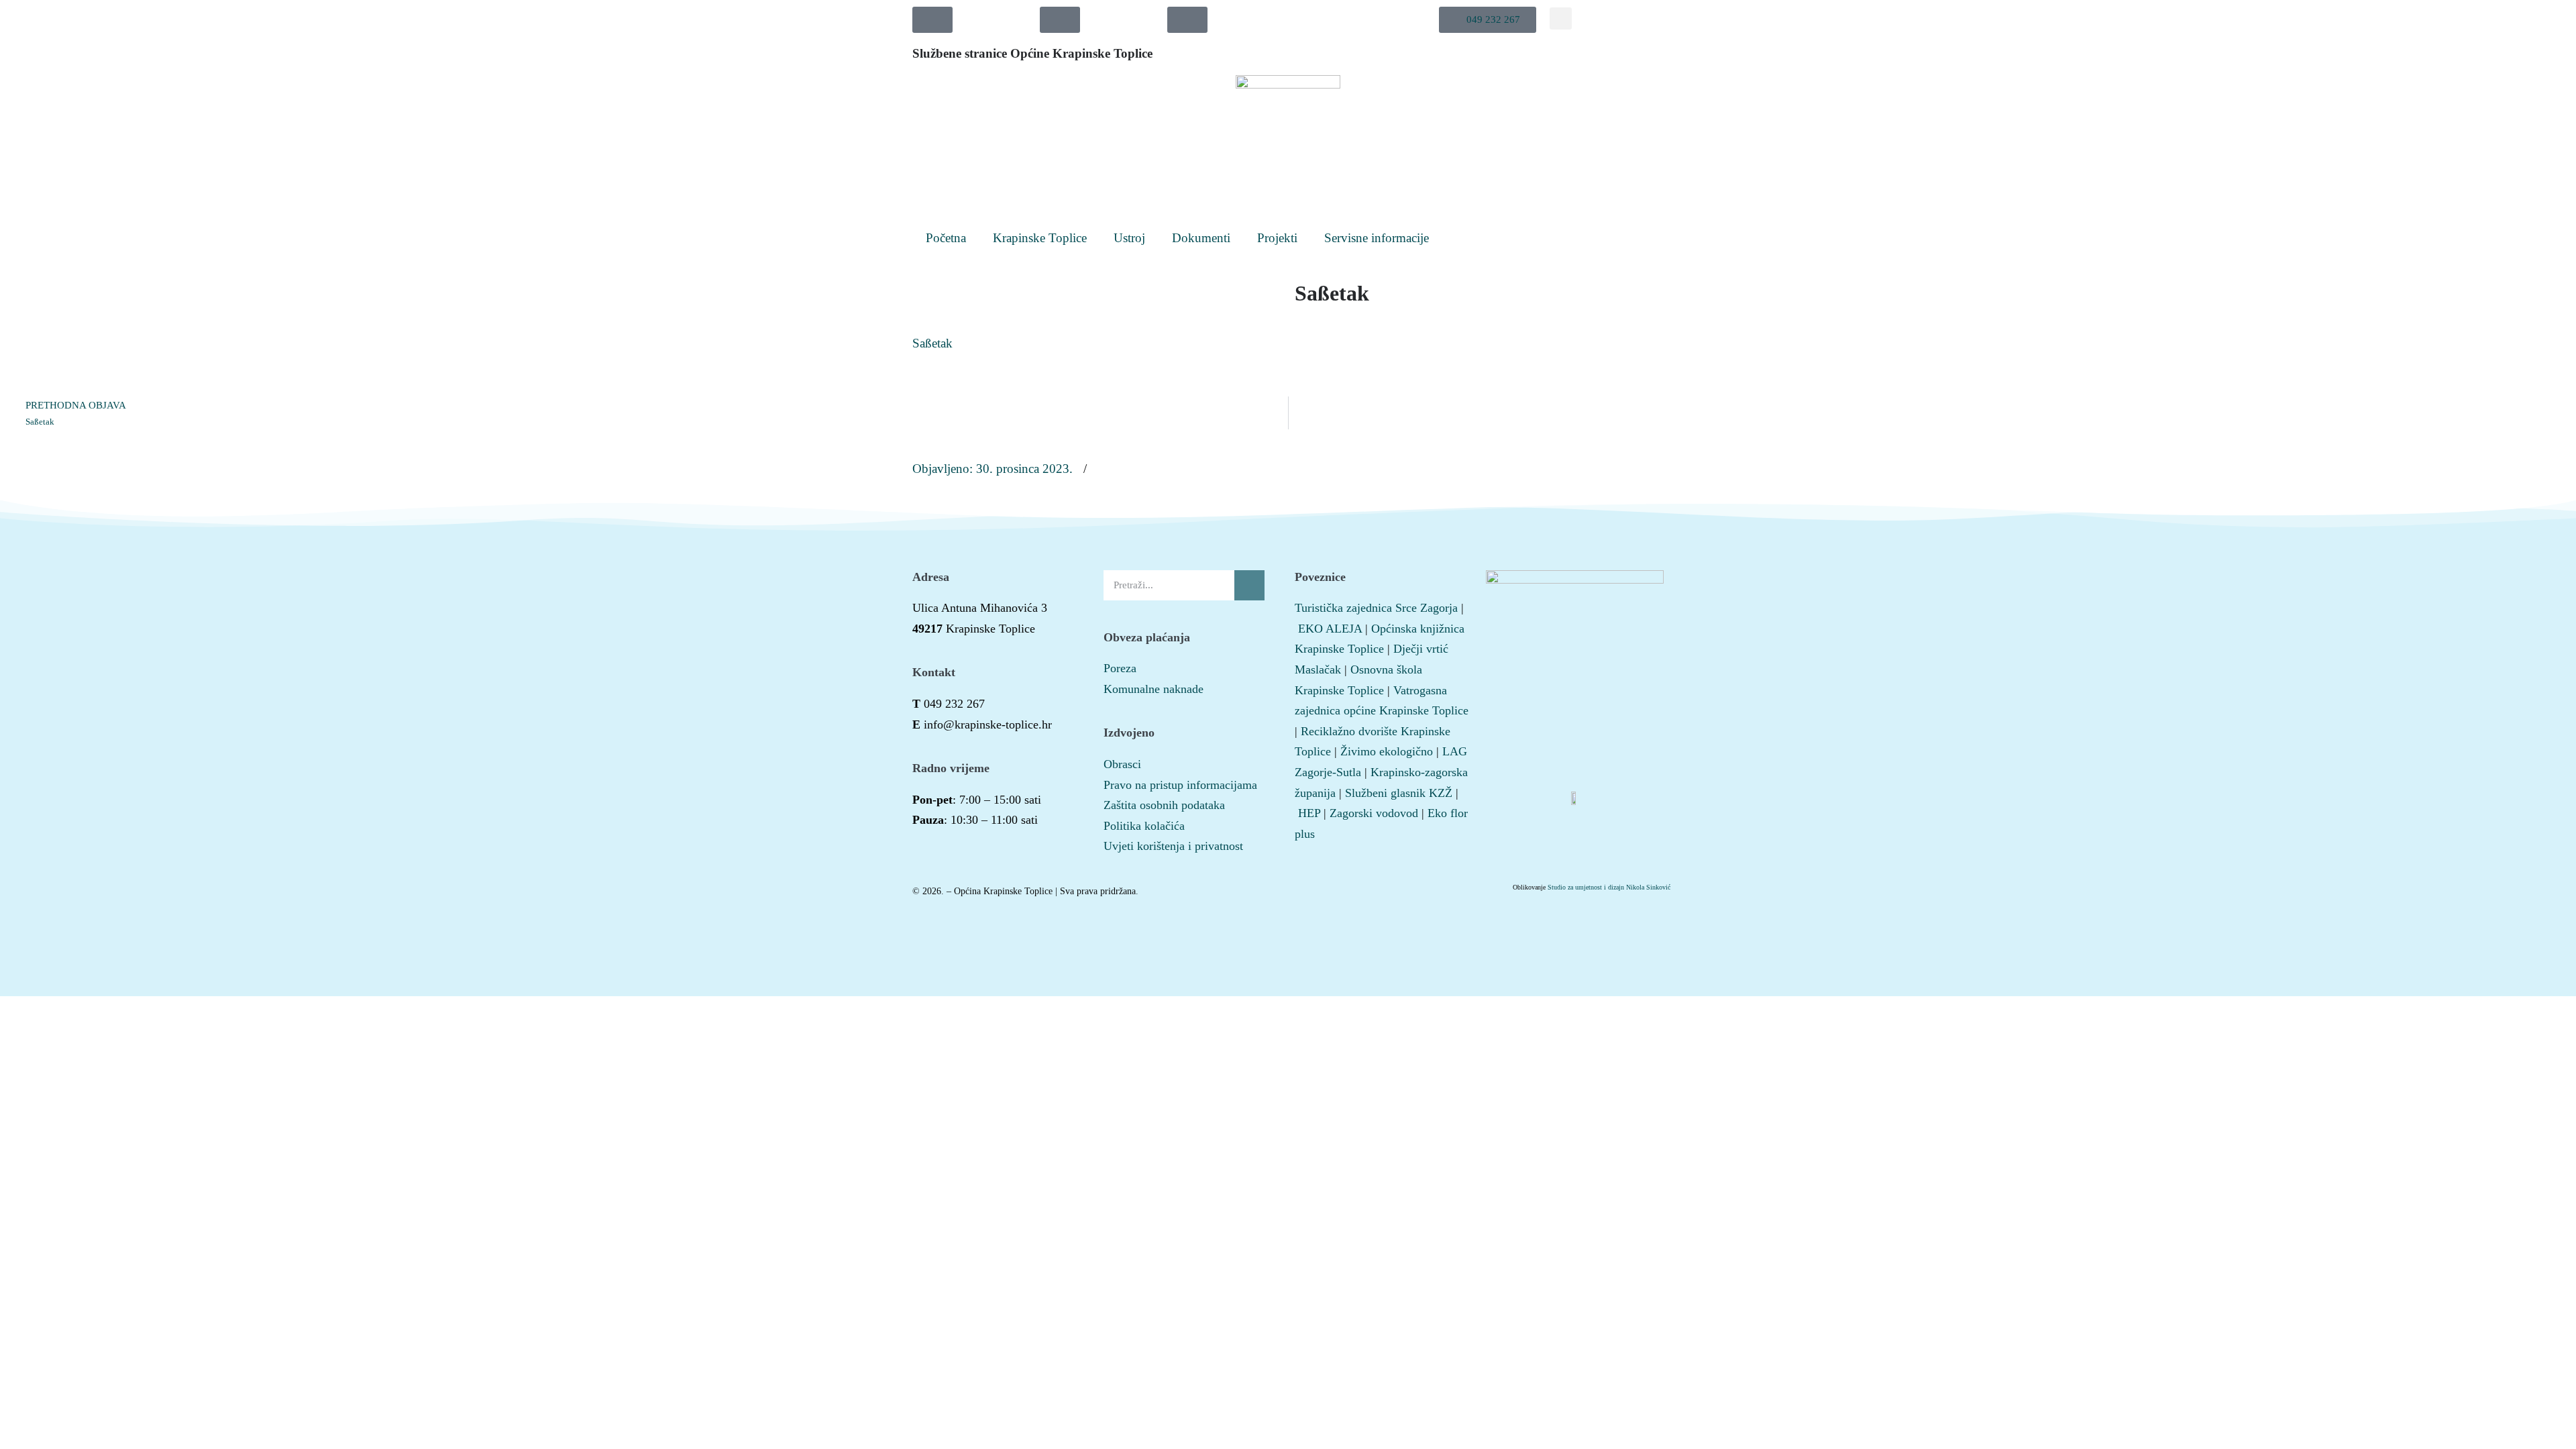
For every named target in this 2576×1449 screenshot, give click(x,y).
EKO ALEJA (1330, 629)
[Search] (1249, 585)
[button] (1488, 20)
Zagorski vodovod (1374, 813)
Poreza (1120, 668)
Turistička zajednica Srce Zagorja (1376, 608)
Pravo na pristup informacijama (1180, 785)
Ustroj (1129, 238)
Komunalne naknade (1153, 689)
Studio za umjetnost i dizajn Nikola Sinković (1609, 887)
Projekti (1277, 238)
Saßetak (932, 343)
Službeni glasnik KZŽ (1399, 793)
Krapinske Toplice (1040, 238)
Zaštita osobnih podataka (1164, 805)
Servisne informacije (1377, 238)
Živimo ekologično (1387, 751)
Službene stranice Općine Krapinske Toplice (1032, 53)
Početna (946, 238)
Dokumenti (1201, 238)
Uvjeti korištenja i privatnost (1173, 846)
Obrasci (1122, 764)
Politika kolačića (1144, 826)
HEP (1309, 813)
